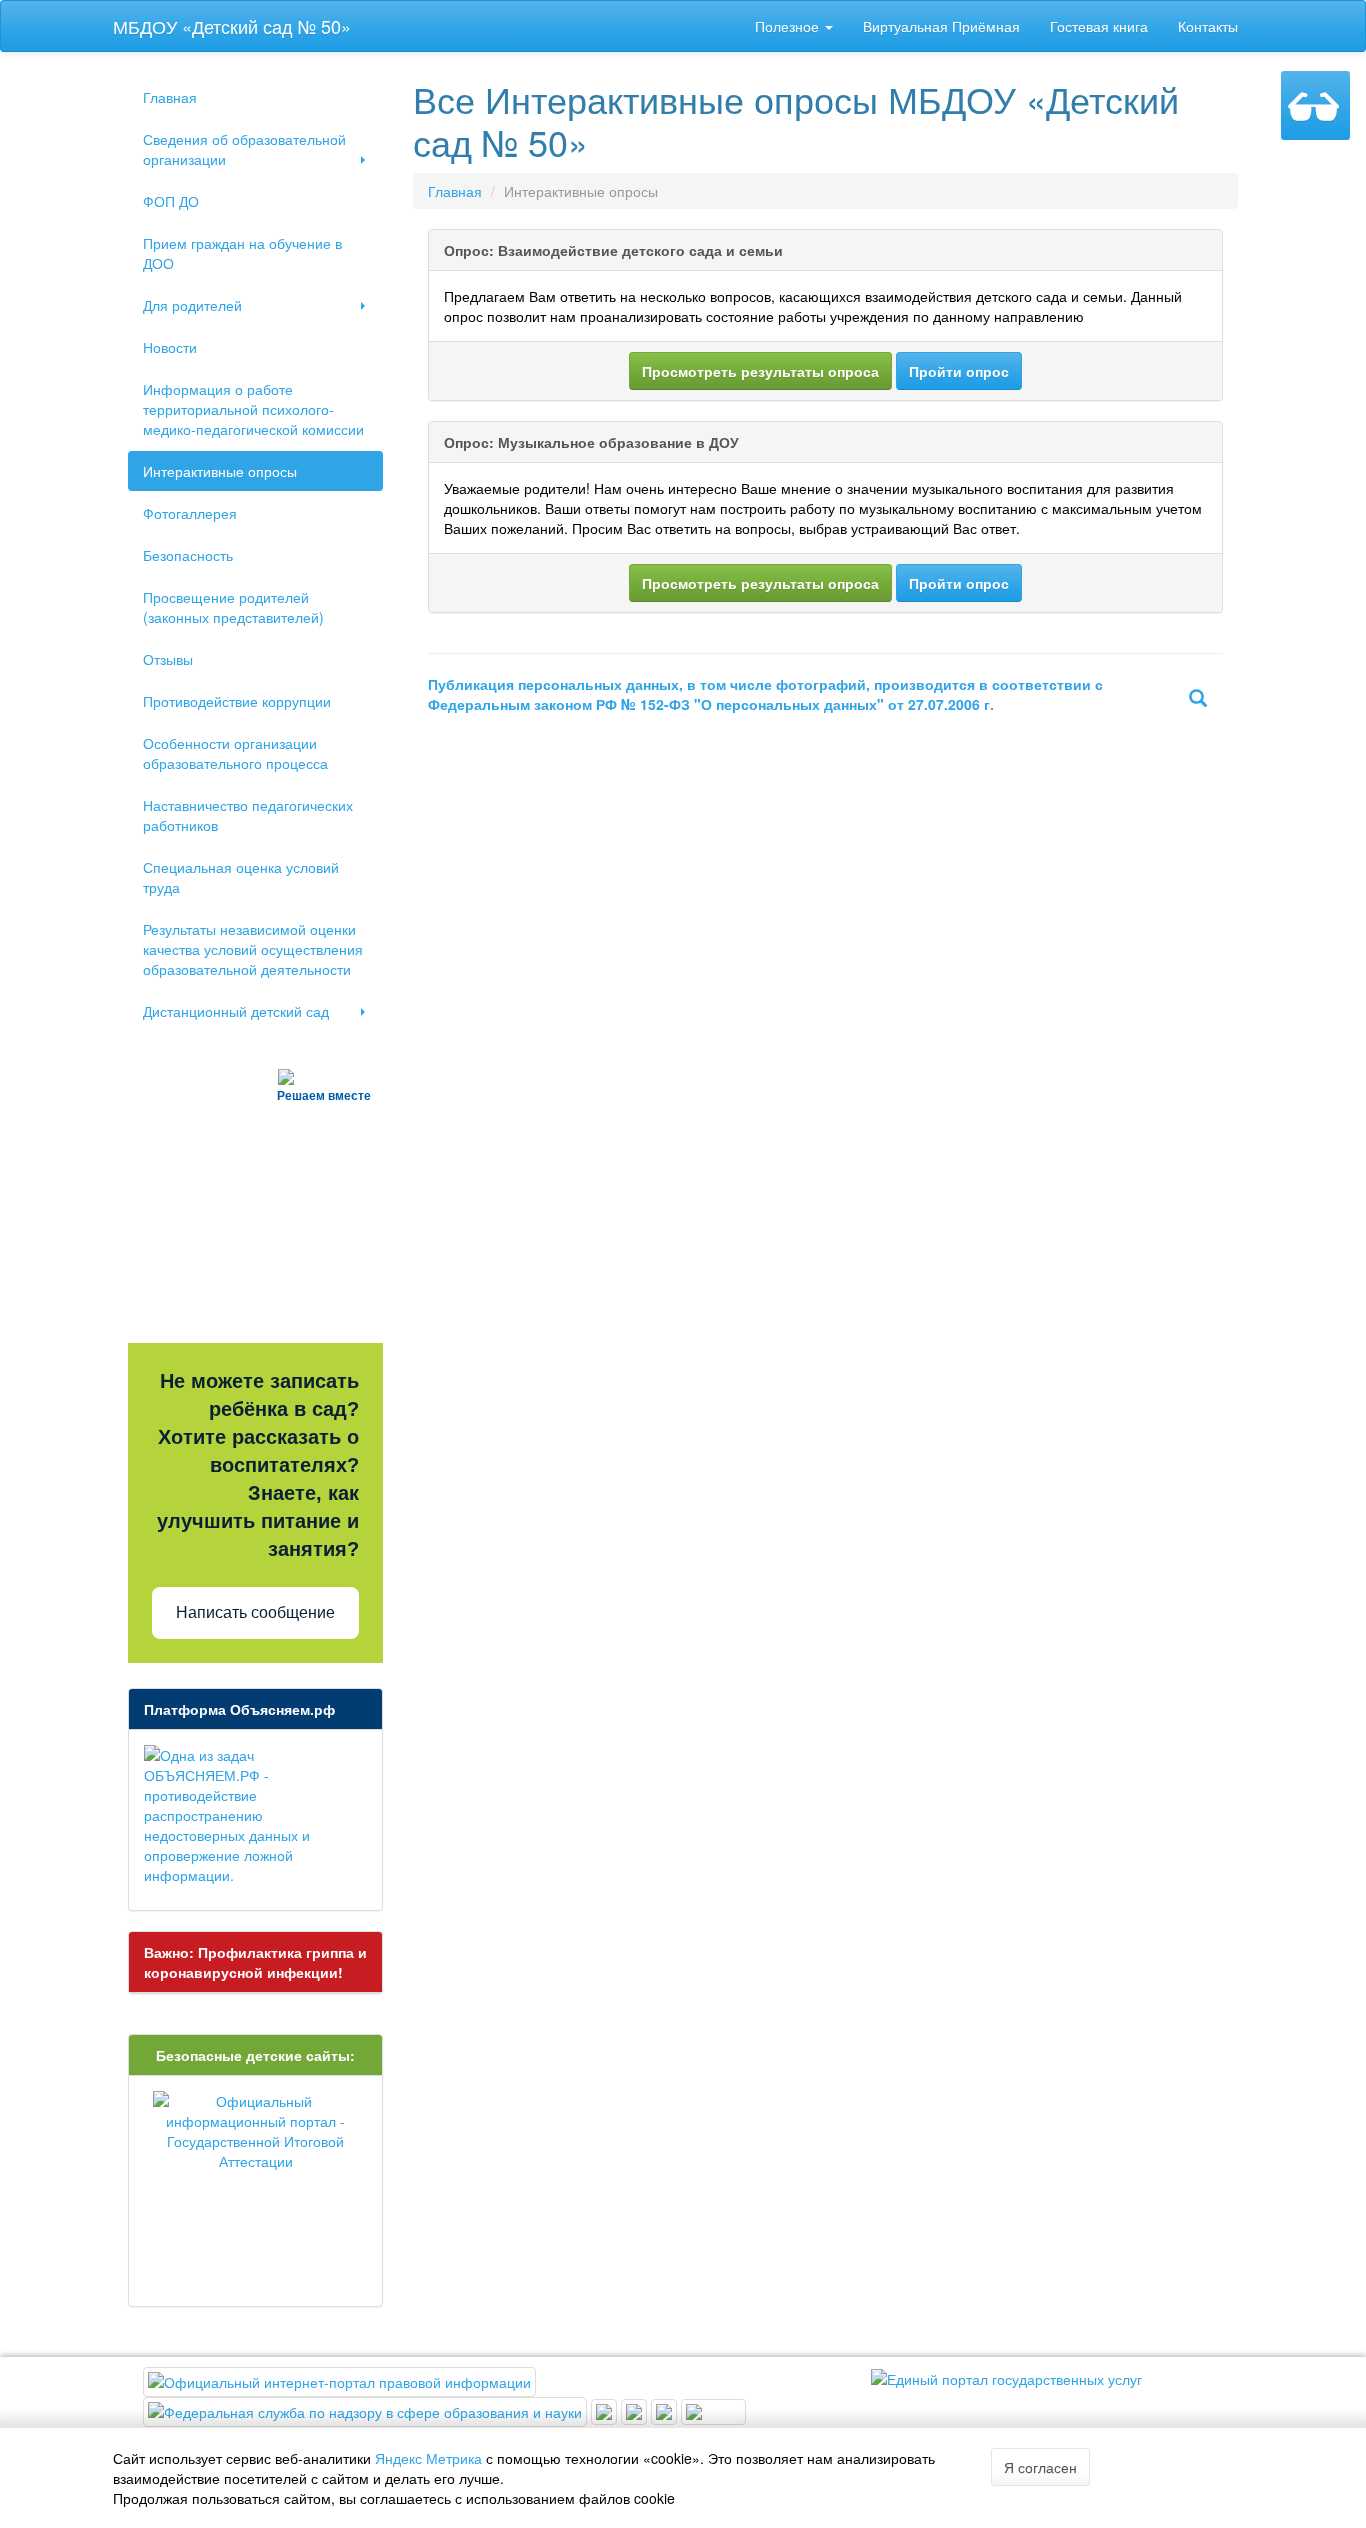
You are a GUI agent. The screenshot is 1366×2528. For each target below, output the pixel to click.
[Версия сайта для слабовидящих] (1315, 105)
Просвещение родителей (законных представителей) (233, 607)
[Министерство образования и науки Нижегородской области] (713, 2410)
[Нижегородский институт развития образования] (666, 2410)
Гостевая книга (1099, 26)
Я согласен (1040, 2467)
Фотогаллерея (190, 513)
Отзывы (168, 659)
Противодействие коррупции (237, 701)
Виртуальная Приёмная (941, 26)
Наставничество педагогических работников (248, 815)
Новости (170, 347)
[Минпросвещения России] (606, 2410)
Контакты (1208, 26)
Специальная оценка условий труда (241, 877)
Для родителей (192, 305)
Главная (170, 97)
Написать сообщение (255, 1612)
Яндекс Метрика (428, 2458)
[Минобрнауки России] (636, 2410)
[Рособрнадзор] (367, 2410)
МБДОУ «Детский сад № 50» (232, 26)
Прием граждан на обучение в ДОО (242, 253)
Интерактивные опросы (220, 471)
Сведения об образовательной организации (244, 149)
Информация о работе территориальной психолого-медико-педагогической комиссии (253, 409)
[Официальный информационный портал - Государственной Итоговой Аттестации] (256, 2131)
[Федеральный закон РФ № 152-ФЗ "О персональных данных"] (1198, 700)
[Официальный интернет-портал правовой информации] (339, 2380)
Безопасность (188, 555)
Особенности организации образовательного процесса (235, 753)
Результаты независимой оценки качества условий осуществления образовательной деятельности (253, 949)
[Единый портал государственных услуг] (1006, 2377)
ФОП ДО (171, 201)
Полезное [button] (789, 26)
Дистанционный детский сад (236, 1011)
